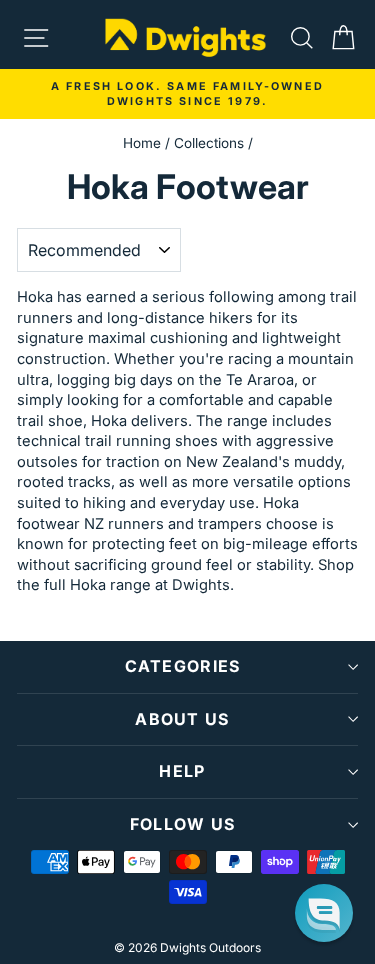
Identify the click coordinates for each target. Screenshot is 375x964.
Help (182, 771)
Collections (209, 143)
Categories (183, 666)
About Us (182, 719)
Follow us (183, 824)
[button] (324, 913)
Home (142, 143)
